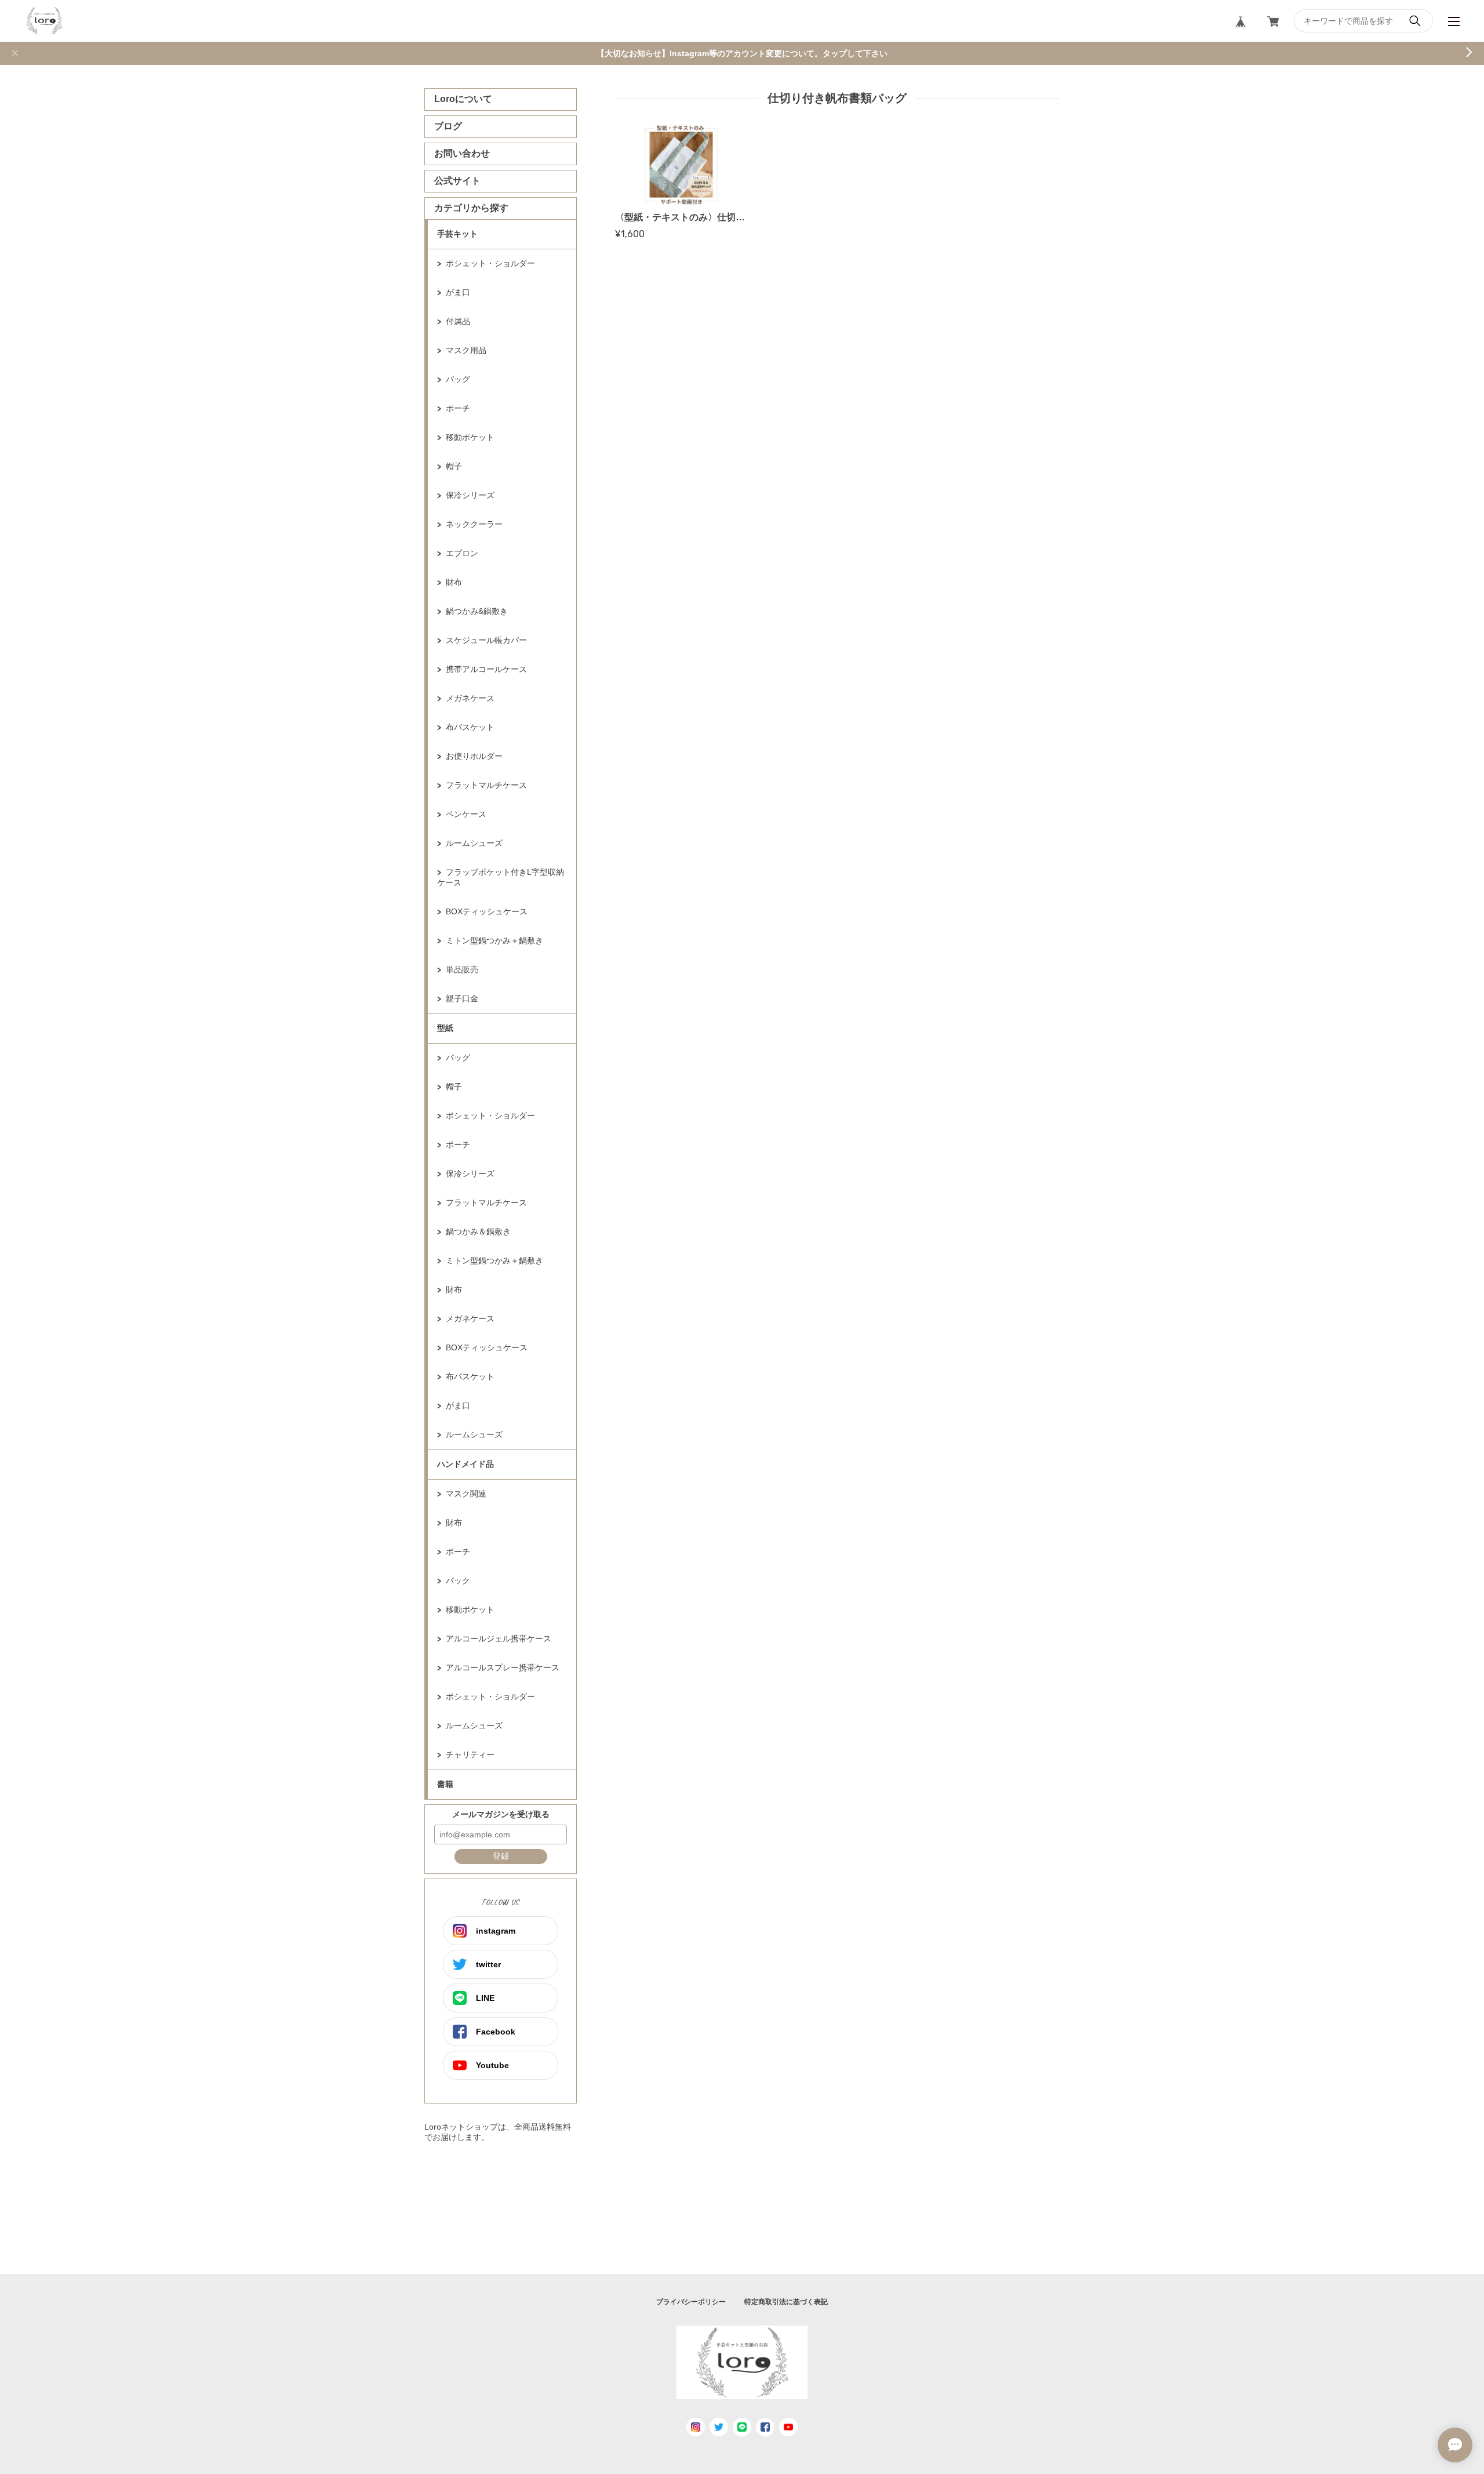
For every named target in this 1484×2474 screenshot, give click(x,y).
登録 (501, 1856)
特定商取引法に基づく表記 (786, 2302)
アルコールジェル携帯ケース (499, 1639)
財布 (454, 582)
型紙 (445, 1028)
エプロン (462, 553)
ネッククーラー (474, 524)
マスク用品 (466, 350)
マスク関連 (466, 1494)
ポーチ (458, 408)
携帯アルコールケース (486, 669)
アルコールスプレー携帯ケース (503, 1668)
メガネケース (470, 698)
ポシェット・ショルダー (490, 263)
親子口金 (462, 998)
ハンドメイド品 (465, 1464)
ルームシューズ (474, 843)
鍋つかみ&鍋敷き (477, 611)
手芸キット (457, 234)
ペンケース (466, 814)
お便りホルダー (474, 756)
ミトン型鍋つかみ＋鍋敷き (494, 940)
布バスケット (470, 727)
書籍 (445, 1784)
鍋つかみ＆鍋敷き (478, 1231)
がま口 (458, 292)
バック (458, 1581)
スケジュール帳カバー (486, 640)
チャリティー (470, 1754)
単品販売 (462, 969)
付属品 (458, 321)
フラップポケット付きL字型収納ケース (501, 877)
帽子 (454, 466)
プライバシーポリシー (691, 2302)
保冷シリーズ (470, 495)
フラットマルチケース (486, 785)
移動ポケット (470, 437)
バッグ (458, 379)
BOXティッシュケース (487, 911)
